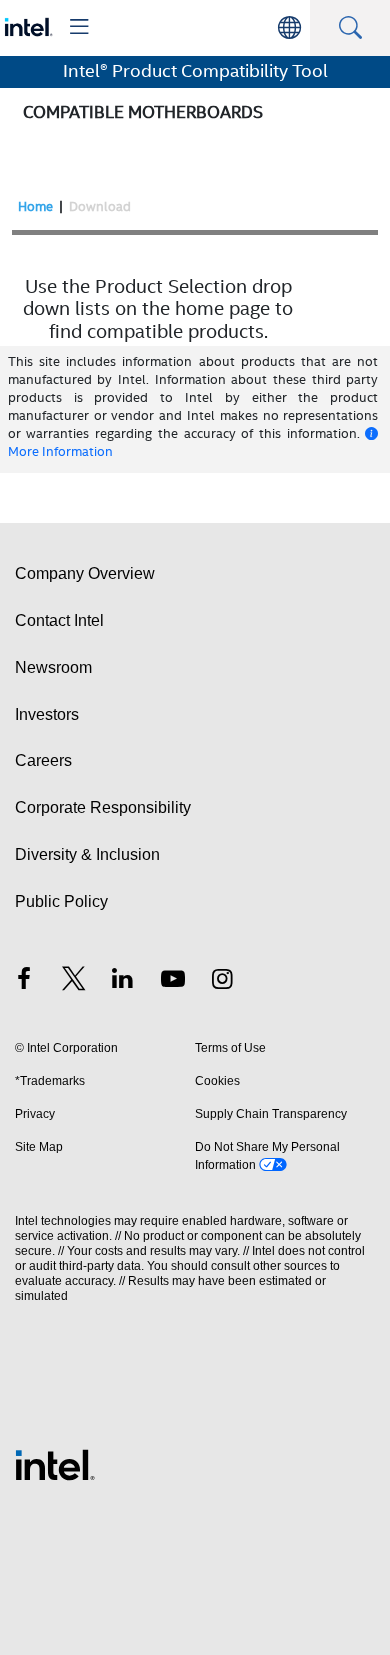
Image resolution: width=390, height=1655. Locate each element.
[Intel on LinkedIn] (123, 981)
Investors (47, 714)
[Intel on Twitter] (74, 981)
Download (100, 206)
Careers (43, 760)
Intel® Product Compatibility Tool (195, 71)
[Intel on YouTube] (173, 981)
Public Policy (61, 901)
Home (35, 206)
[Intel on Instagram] (222, 981)
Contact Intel (59, 620)
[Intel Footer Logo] (55, 1463)
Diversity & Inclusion (87, 854)
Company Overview (85, 573)
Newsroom (53, 667)
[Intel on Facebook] (24, 981)
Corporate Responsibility (103, 807)
